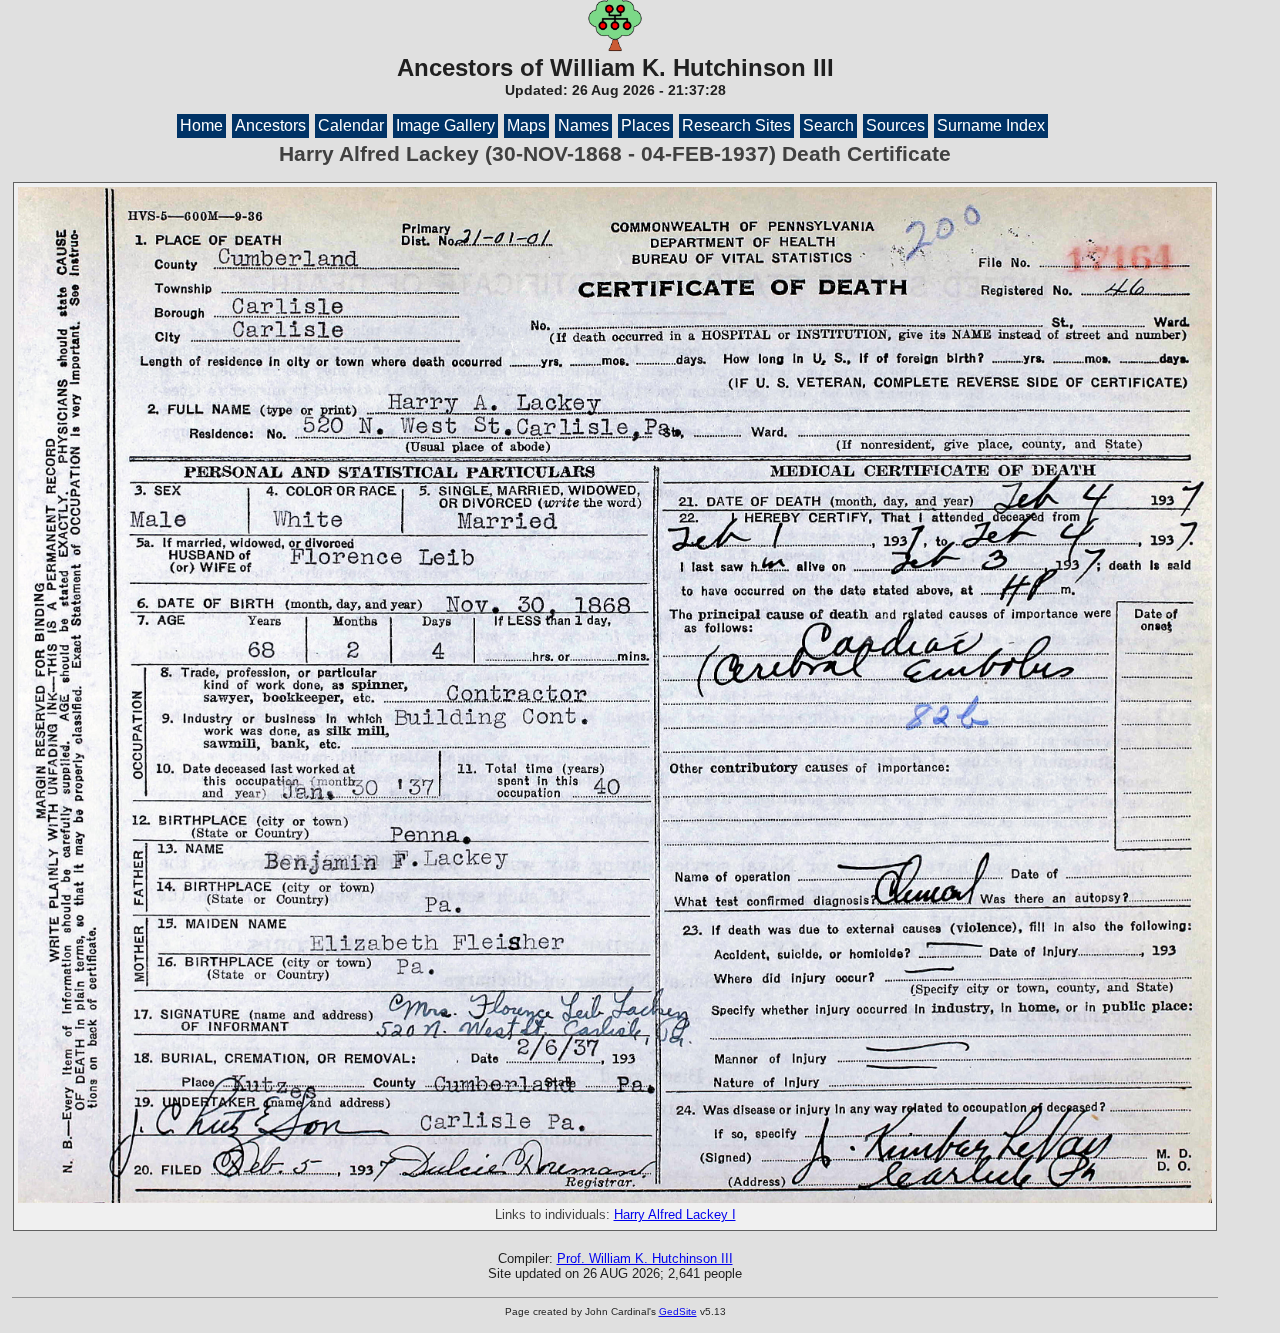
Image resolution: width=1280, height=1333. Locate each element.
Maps (526, 125)
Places (645, 125)
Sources (895, 125)
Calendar (351, 125)
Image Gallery (445, 125)
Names (583, 125)
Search (828, 125)
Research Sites (736, 125)
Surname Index (991, 125)
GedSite (678, 1311)
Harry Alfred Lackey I (675, 1214)
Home (201, 125)
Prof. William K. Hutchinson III (645, 1258)
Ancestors (270, 125)
